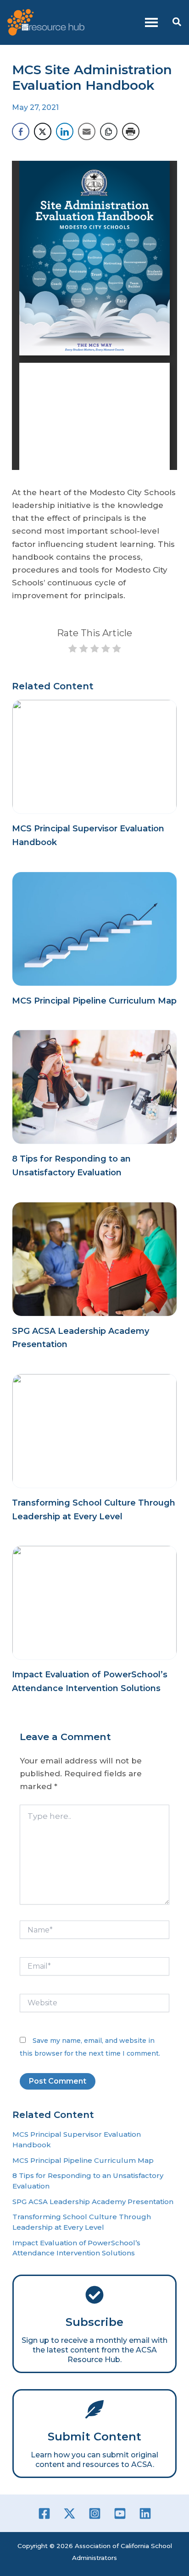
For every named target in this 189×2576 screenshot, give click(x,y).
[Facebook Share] (21, 131)
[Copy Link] (109, 131)
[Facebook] (44, 2513)
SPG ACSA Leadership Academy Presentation (93, 2202)
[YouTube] (120, 2513)
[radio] (73, 650)
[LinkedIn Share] (65, 131)
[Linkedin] (145, 2513)
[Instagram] (95, 2513)
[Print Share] (131, 131)
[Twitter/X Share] (43, 131)
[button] (177, 22)
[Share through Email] (87, 131)
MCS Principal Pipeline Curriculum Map (94, 1001)
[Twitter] (69, 2513)
